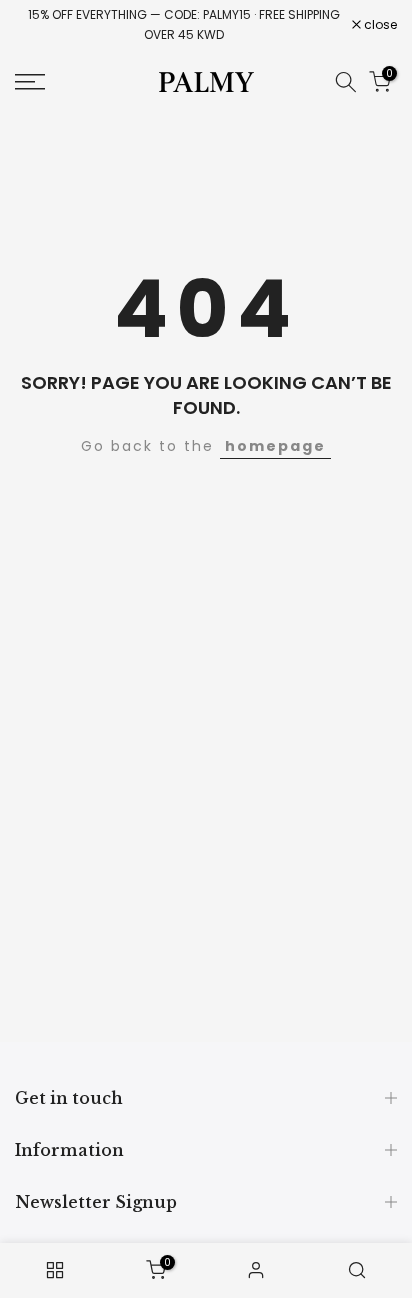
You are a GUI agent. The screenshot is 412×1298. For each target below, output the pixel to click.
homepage (275, 446)
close (379, 25)
